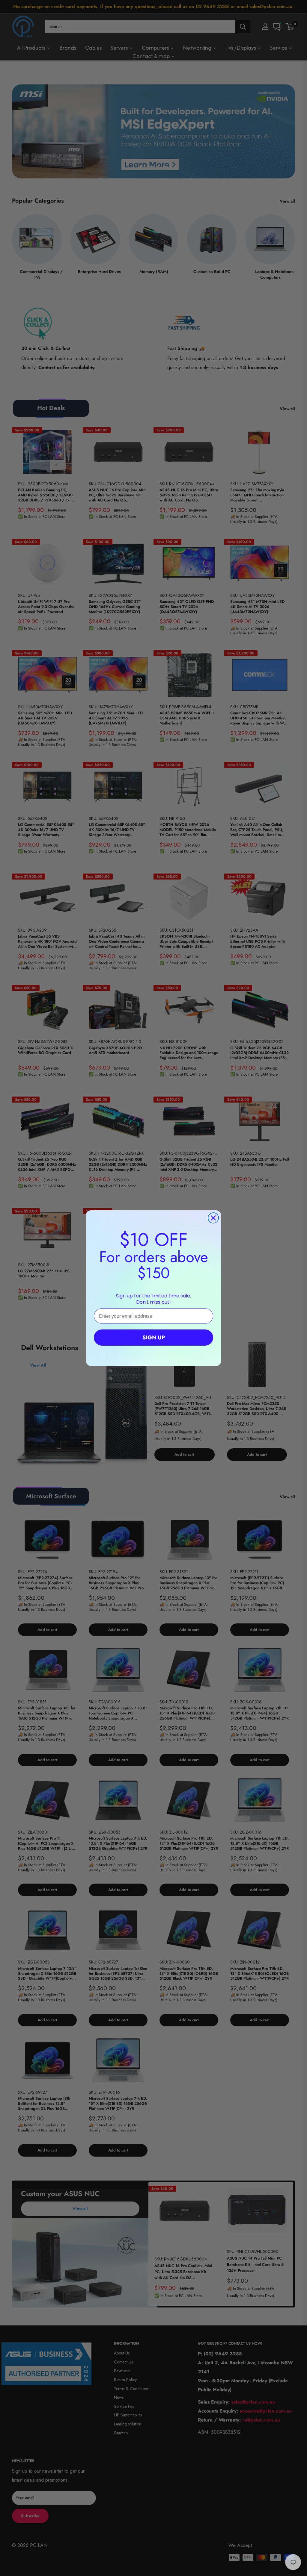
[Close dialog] (213, 1218)
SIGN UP (154, 1338)
